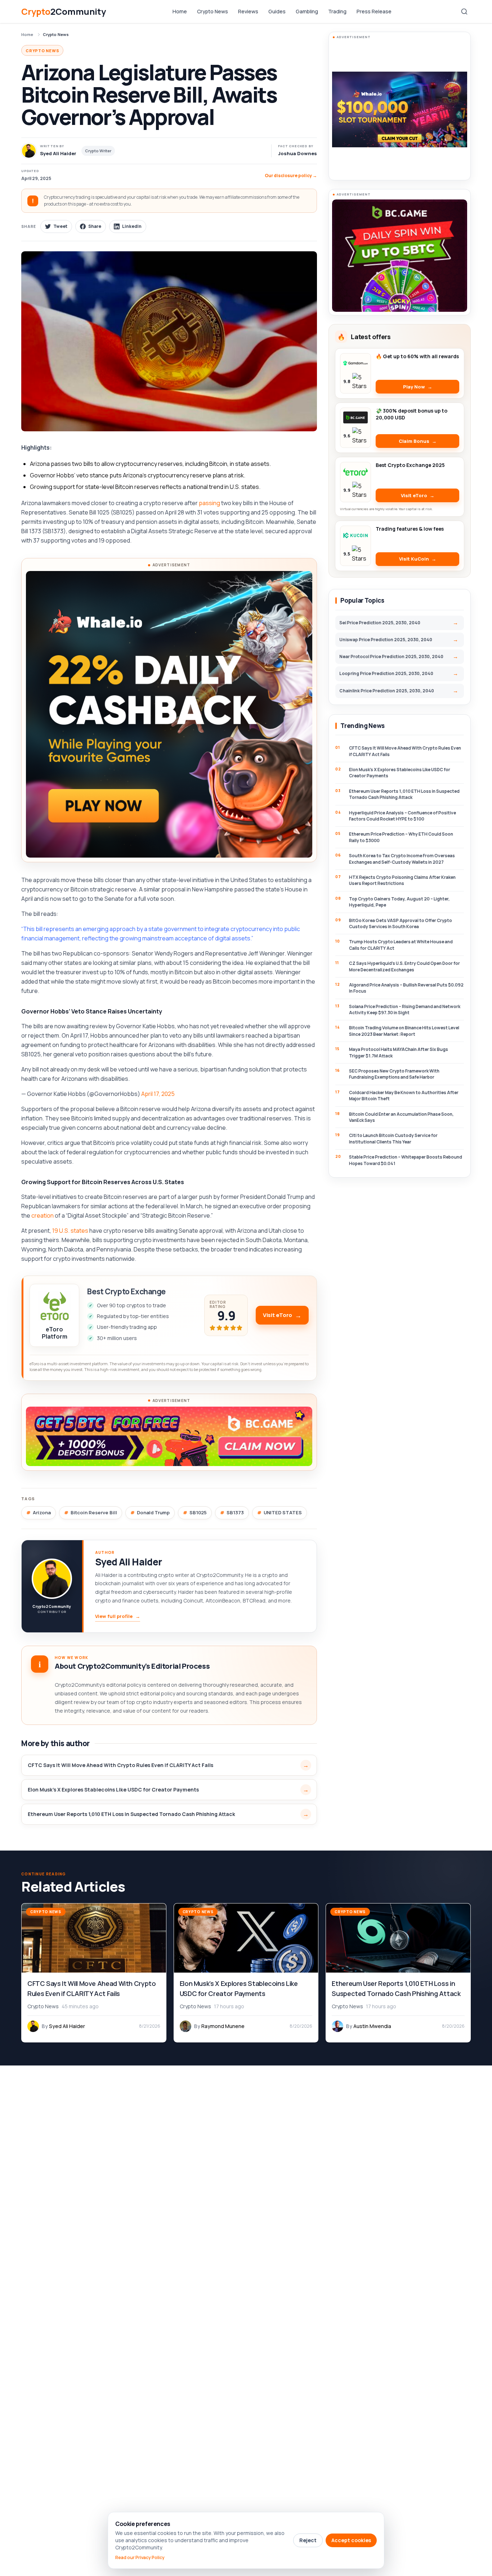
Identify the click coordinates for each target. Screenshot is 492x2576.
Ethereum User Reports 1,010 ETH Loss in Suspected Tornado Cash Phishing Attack (131, 1814)
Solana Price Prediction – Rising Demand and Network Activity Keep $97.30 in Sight (405, 1010)
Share (95, 226)
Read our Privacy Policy (140, 2558)
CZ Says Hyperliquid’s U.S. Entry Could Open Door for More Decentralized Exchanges (404, 966)
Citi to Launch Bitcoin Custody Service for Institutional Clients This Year (393, 1138)
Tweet (60, 226)
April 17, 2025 (158, 1094)
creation (43, 1215)
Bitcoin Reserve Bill (94, 1512)
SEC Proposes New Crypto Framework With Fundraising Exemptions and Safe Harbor (394, 1074)
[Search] (464, 12)
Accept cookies (351, 2540)
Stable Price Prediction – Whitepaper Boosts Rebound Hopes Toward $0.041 (406, 1160)
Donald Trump (153, 1512)
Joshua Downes (298, 153)
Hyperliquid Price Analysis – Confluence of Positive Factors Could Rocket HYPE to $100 (402, 816)
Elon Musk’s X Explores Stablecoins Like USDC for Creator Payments (114, 1790)
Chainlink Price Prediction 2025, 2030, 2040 (387, 691)
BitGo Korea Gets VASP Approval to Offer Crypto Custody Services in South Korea (401, 923)
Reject (308, 2540)
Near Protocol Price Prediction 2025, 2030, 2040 (391, 657)
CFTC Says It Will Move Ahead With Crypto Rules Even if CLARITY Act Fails (120, 1765)
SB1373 (235, 1512)
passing (209, 503)
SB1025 (198, 1512)
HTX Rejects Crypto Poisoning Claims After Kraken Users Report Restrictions (402, 880)
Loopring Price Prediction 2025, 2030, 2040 (386, 673)
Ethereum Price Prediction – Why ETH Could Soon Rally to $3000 (401, 837)
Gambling (307, 11)
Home (180, 11)
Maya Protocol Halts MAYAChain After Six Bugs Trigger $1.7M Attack (399, 1052)
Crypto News (213, 11)
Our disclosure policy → (291, 176)
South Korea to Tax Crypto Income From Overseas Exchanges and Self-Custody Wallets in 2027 (402, 859)
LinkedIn (132, 226)
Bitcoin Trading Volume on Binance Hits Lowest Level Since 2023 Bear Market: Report (404, 1031)
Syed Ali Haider (128, 1562)
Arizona (42, 1512)
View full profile (118, 1616)
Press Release (374, 11)
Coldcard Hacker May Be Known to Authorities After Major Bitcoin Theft (404, 1096)
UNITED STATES (283, 1512)
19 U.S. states (70, 1231)
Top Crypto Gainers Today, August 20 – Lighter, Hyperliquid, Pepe (399, 902)
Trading (337, 11)
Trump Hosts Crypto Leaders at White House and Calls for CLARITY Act (401, 945)
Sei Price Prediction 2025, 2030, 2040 (380, 623)
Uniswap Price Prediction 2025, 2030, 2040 (386, 640)
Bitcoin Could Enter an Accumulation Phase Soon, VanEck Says (401, 1117)
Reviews (248, 11)
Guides (277, 11)
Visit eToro (278, 1315)
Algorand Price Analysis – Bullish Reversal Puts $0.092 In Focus (406, 988)
